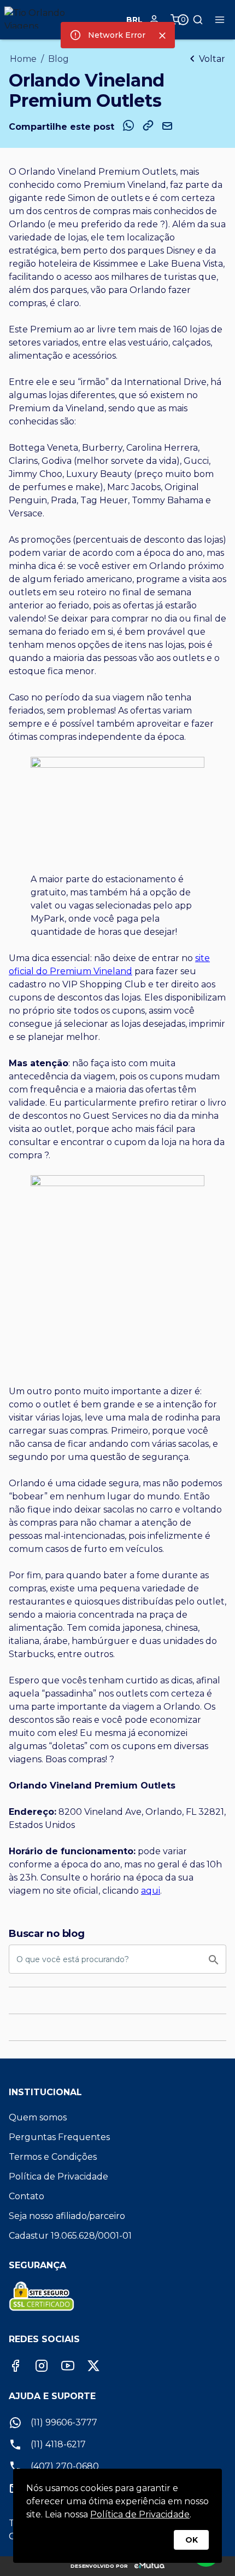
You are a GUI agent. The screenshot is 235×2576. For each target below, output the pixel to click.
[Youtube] (68, 2366)
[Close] (162, 36)
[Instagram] (42, 2366)
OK (192, 2540)
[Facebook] (15, 2366)
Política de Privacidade (140, 2514)
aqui (151, 1891)
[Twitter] (93, 2366)
